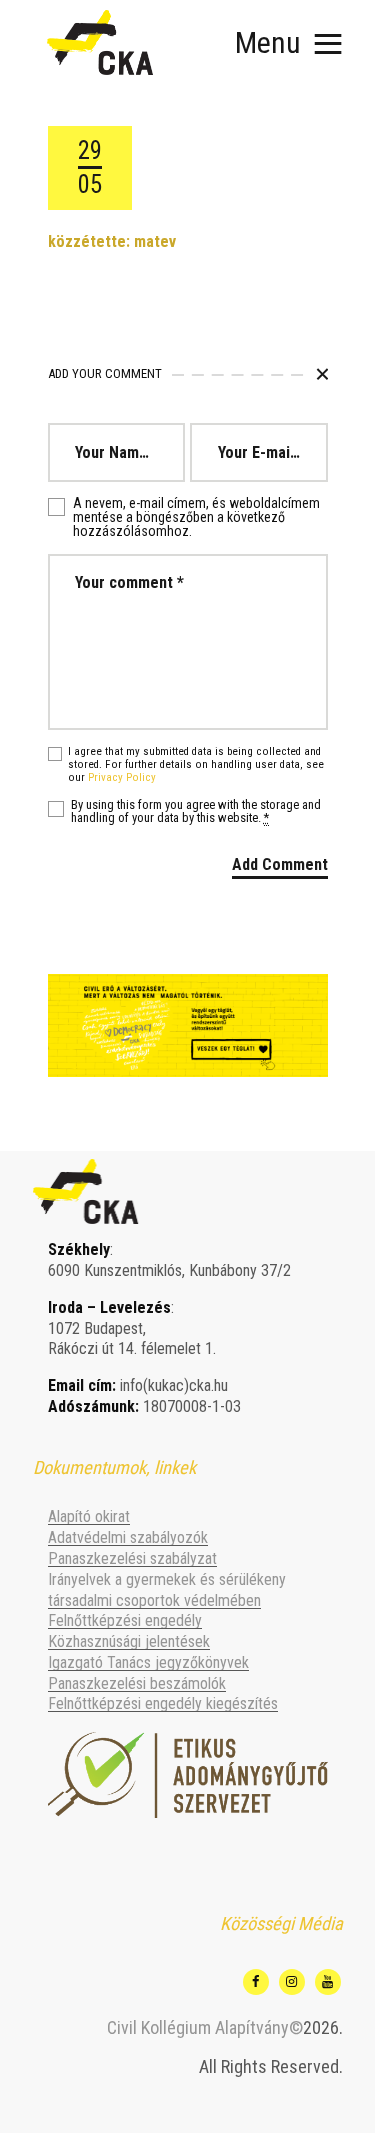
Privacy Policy (122, 777)
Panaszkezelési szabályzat (132, 1558)
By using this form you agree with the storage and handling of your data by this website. (196, 812)
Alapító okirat (89, 1516)
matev (155, 241)
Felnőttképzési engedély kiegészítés (163, 1703)
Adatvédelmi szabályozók (128, 1537)
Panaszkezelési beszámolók (137, 1683)
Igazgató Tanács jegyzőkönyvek (148, 1662)
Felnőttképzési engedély (125, 1620)
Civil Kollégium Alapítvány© (205, 2027)
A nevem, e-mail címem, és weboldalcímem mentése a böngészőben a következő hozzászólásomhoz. (196, 517)
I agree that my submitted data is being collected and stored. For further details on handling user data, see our (196, 765)
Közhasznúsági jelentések (129, 1641)
